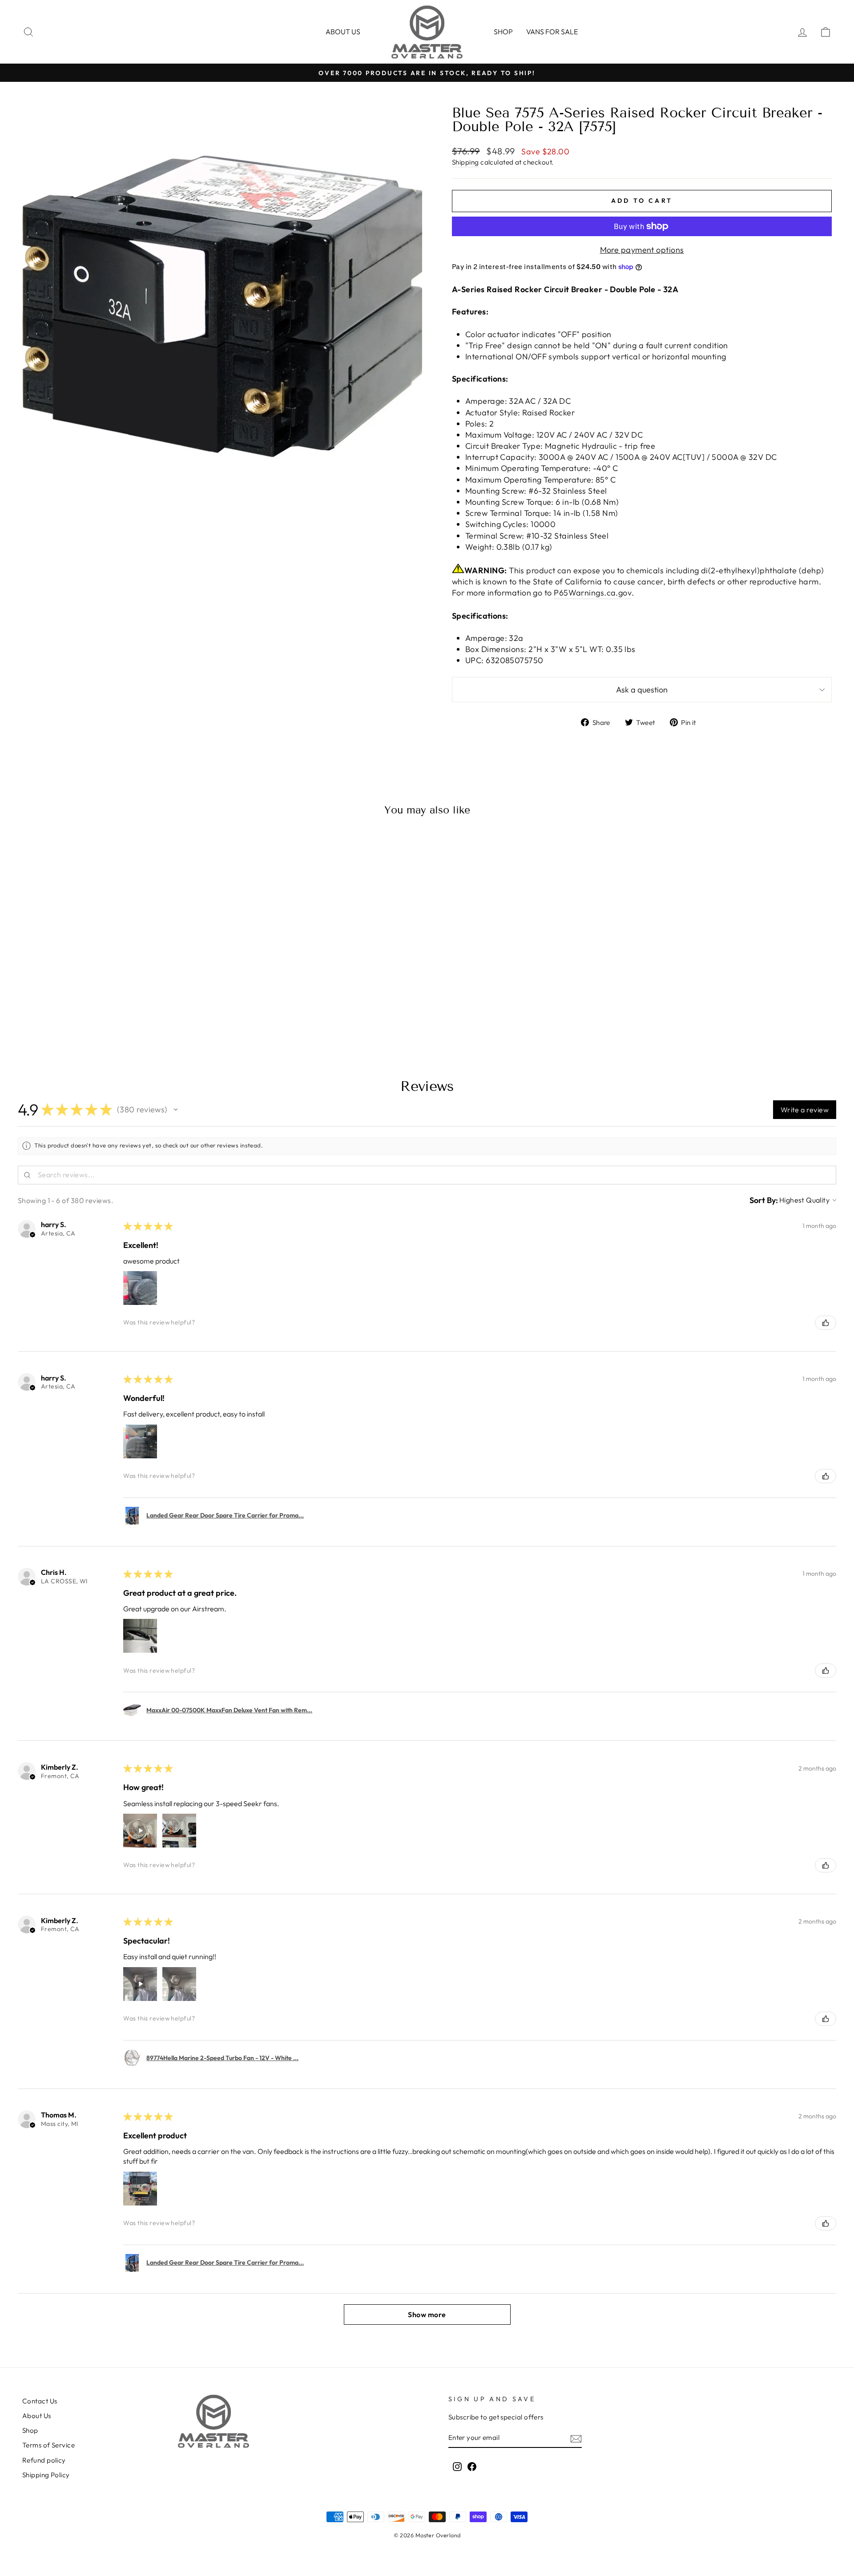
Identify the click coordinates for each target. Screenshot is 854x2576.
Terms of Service (48, 2445)
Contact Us (40, 2401)
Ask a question (642, 690)
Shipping (465, 162)
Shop (503, 32)
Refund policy (44, 2460)
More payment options (642, 250)
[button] (176, 1110)
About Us (37, 2416)
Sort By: (764, 1200)
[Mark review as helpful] (826, 1323)
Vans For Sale (552, 32)
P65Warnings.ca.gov (593, 593)
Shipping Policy (46, 2475)
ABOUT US (343, 32)
